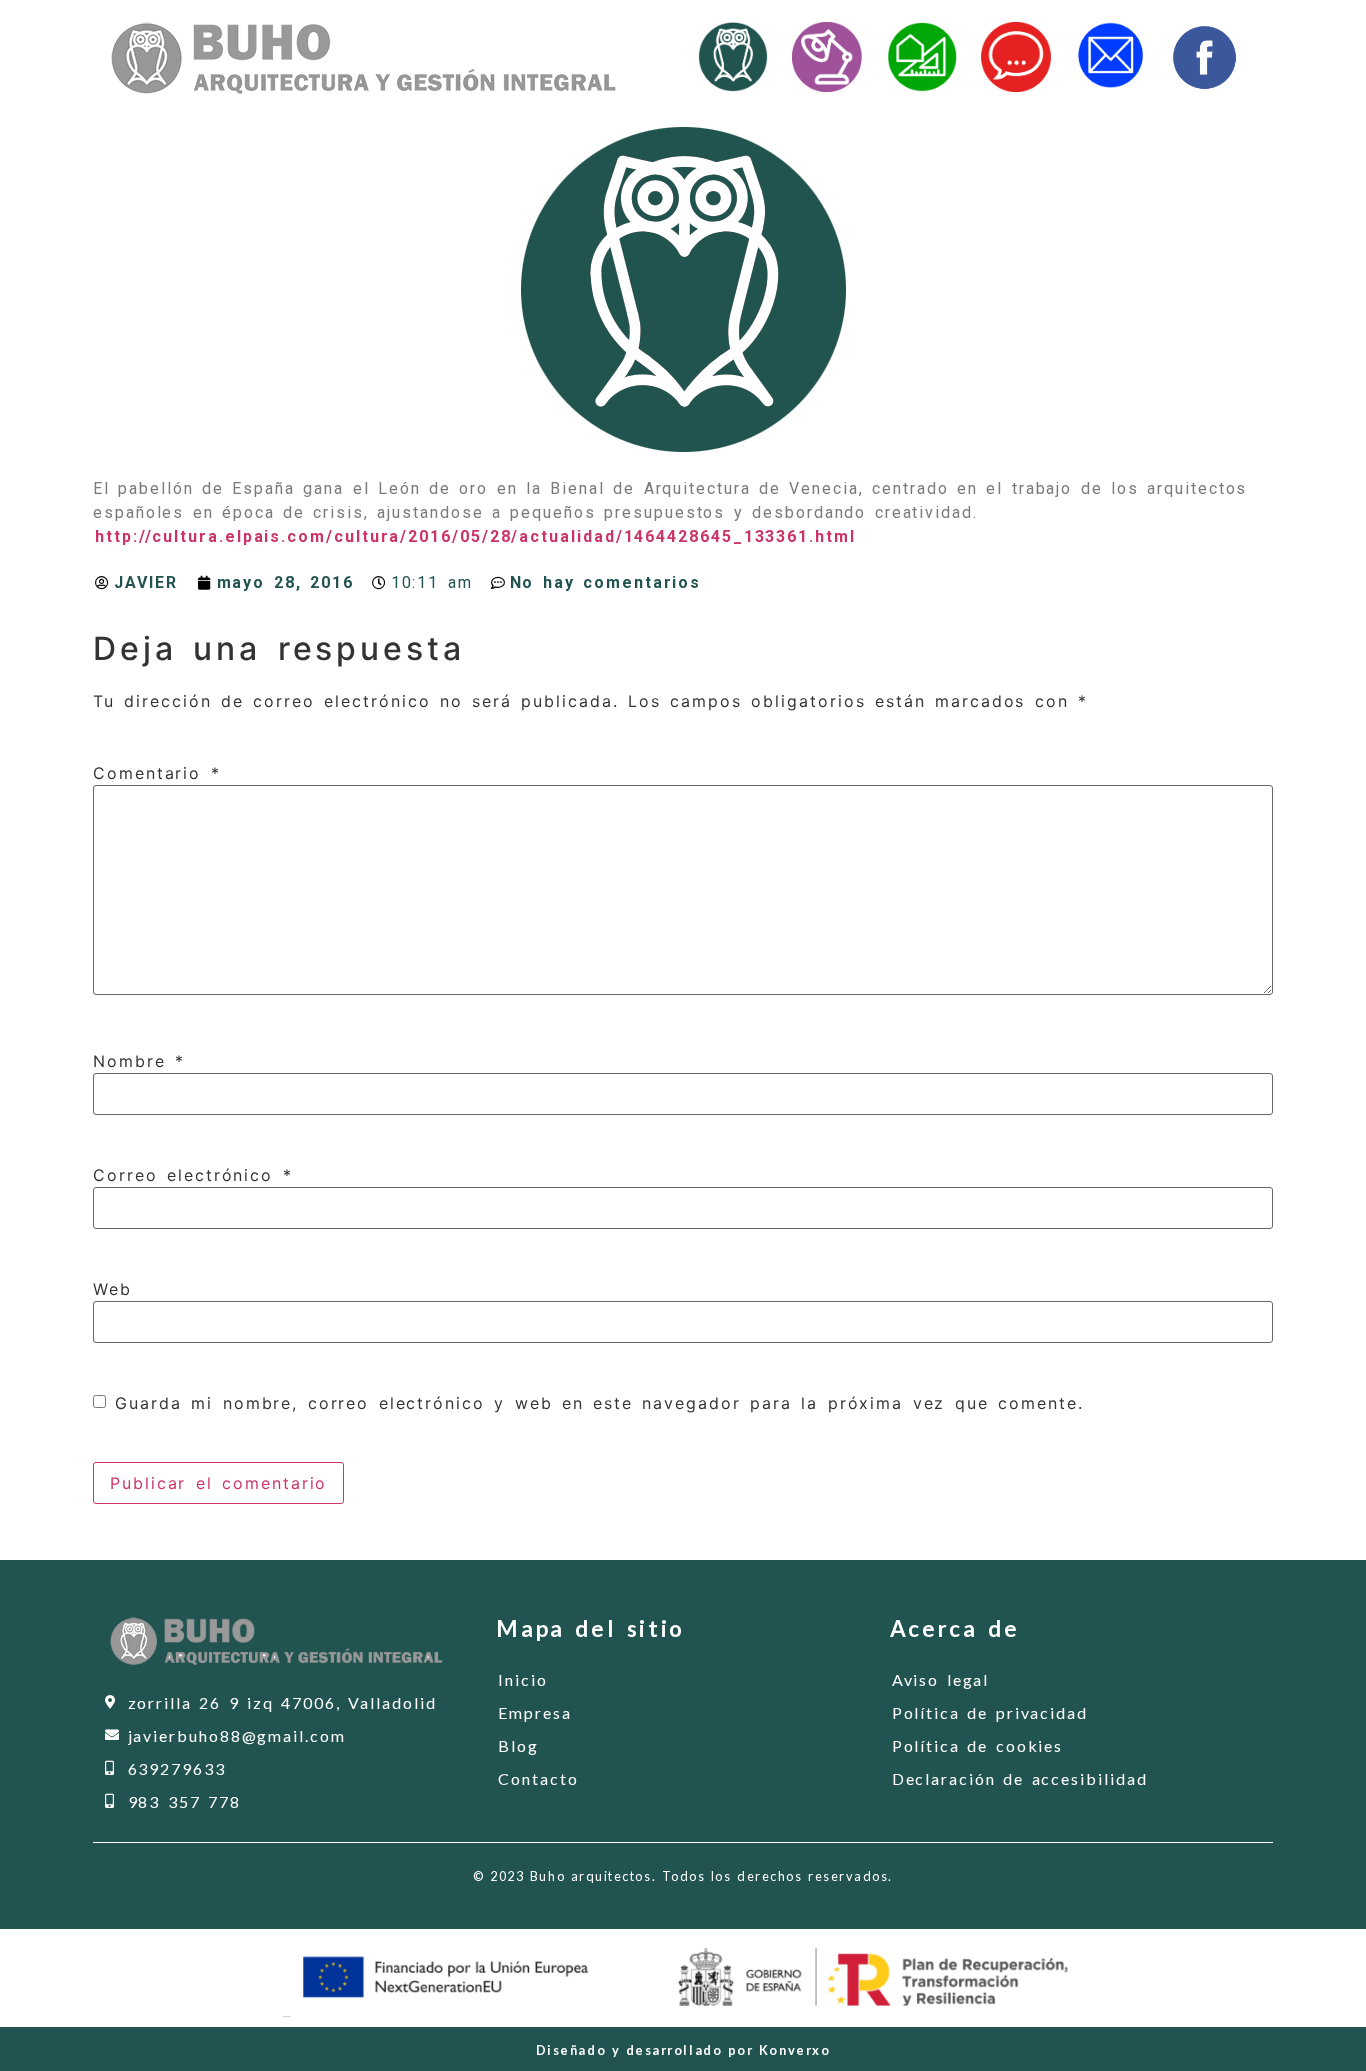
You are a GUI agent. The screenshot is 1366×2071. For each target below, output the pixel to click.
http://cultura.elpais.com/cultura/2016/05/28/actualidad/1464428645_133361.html (475, 536)
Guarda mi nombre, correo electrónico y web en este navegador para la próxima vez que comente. (599, 1403)
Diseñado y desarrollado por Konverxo (683, 2050)
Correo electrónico (193, 1175)
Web (112, 1289)
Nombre (139, 1061)
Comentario (157, 773)
